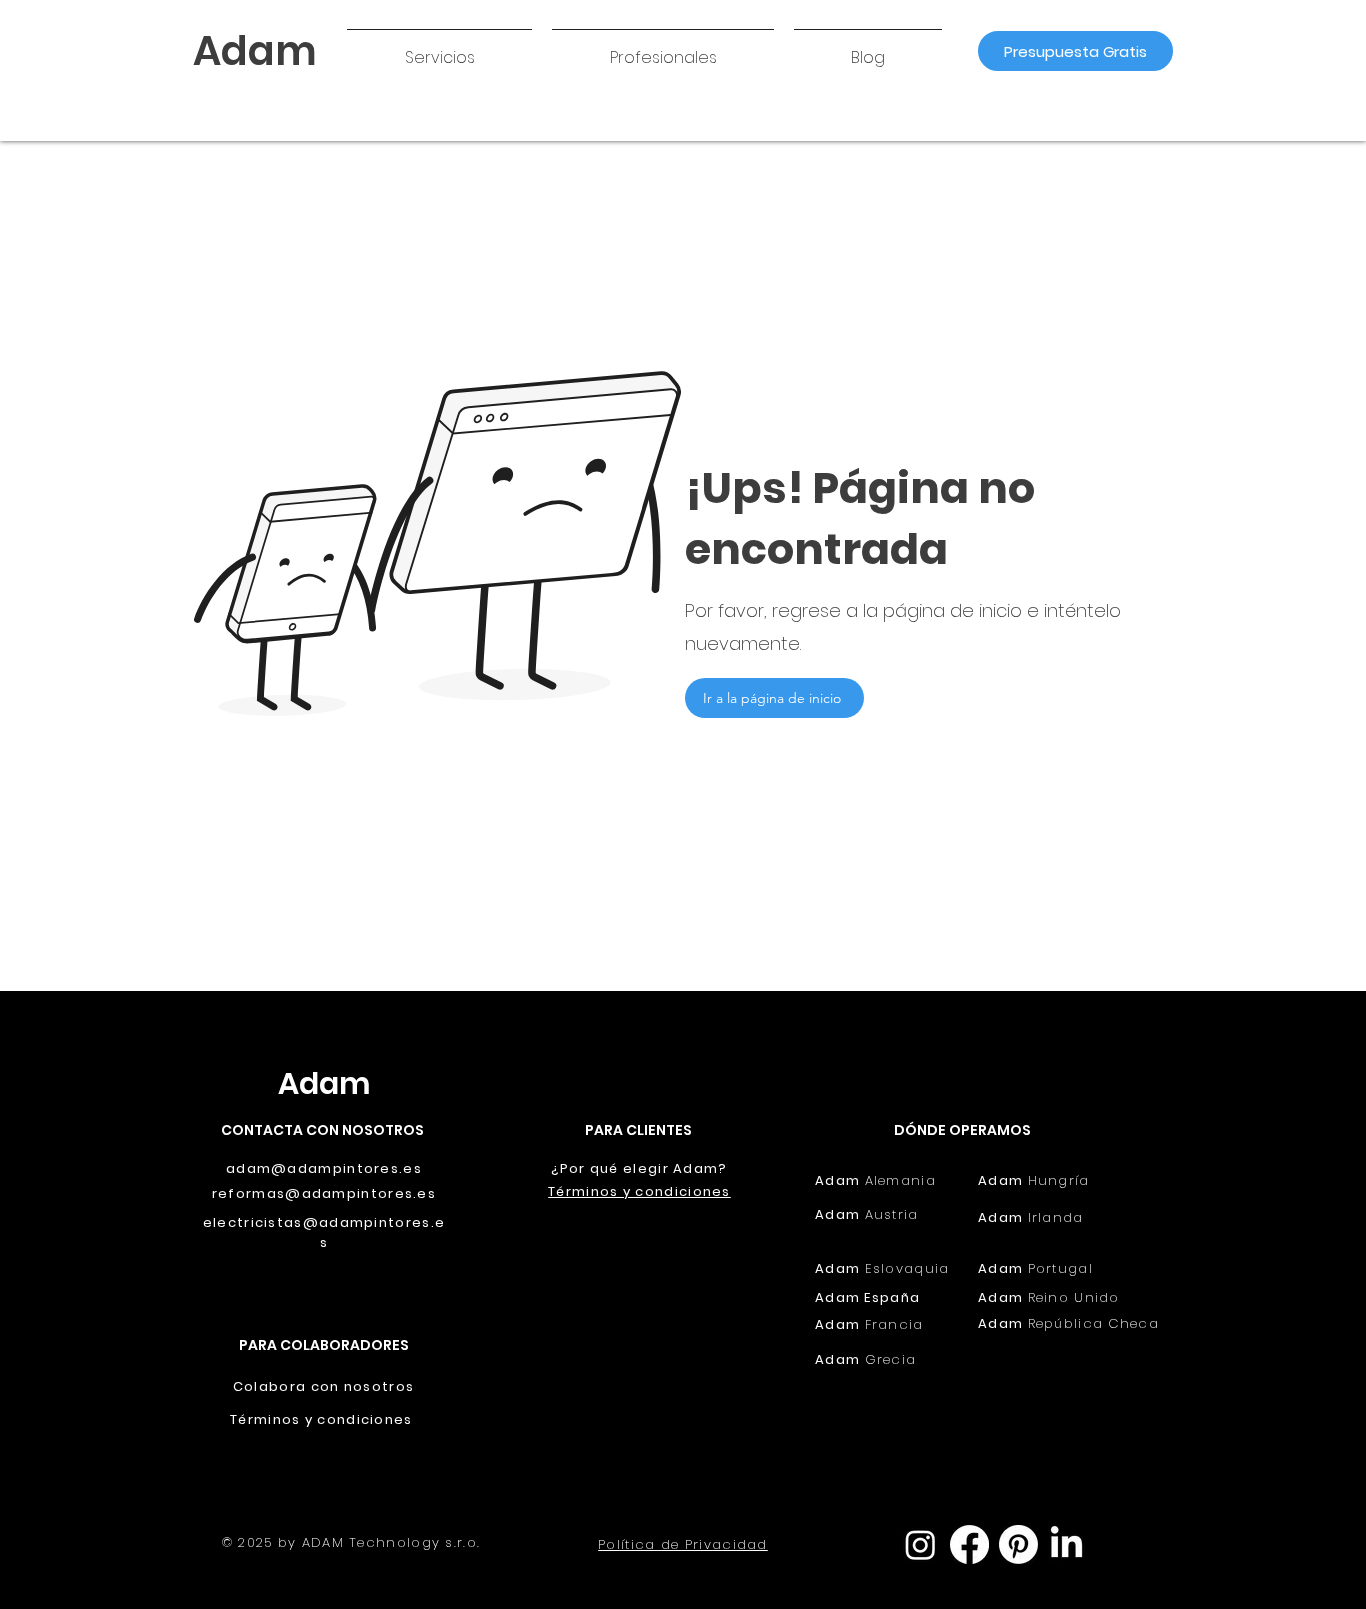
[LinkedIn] (1066, 1544)
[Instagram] (920, 1544)
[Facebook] (969, 1544)
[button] (439, 49)
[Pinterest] (1018, 1544)
